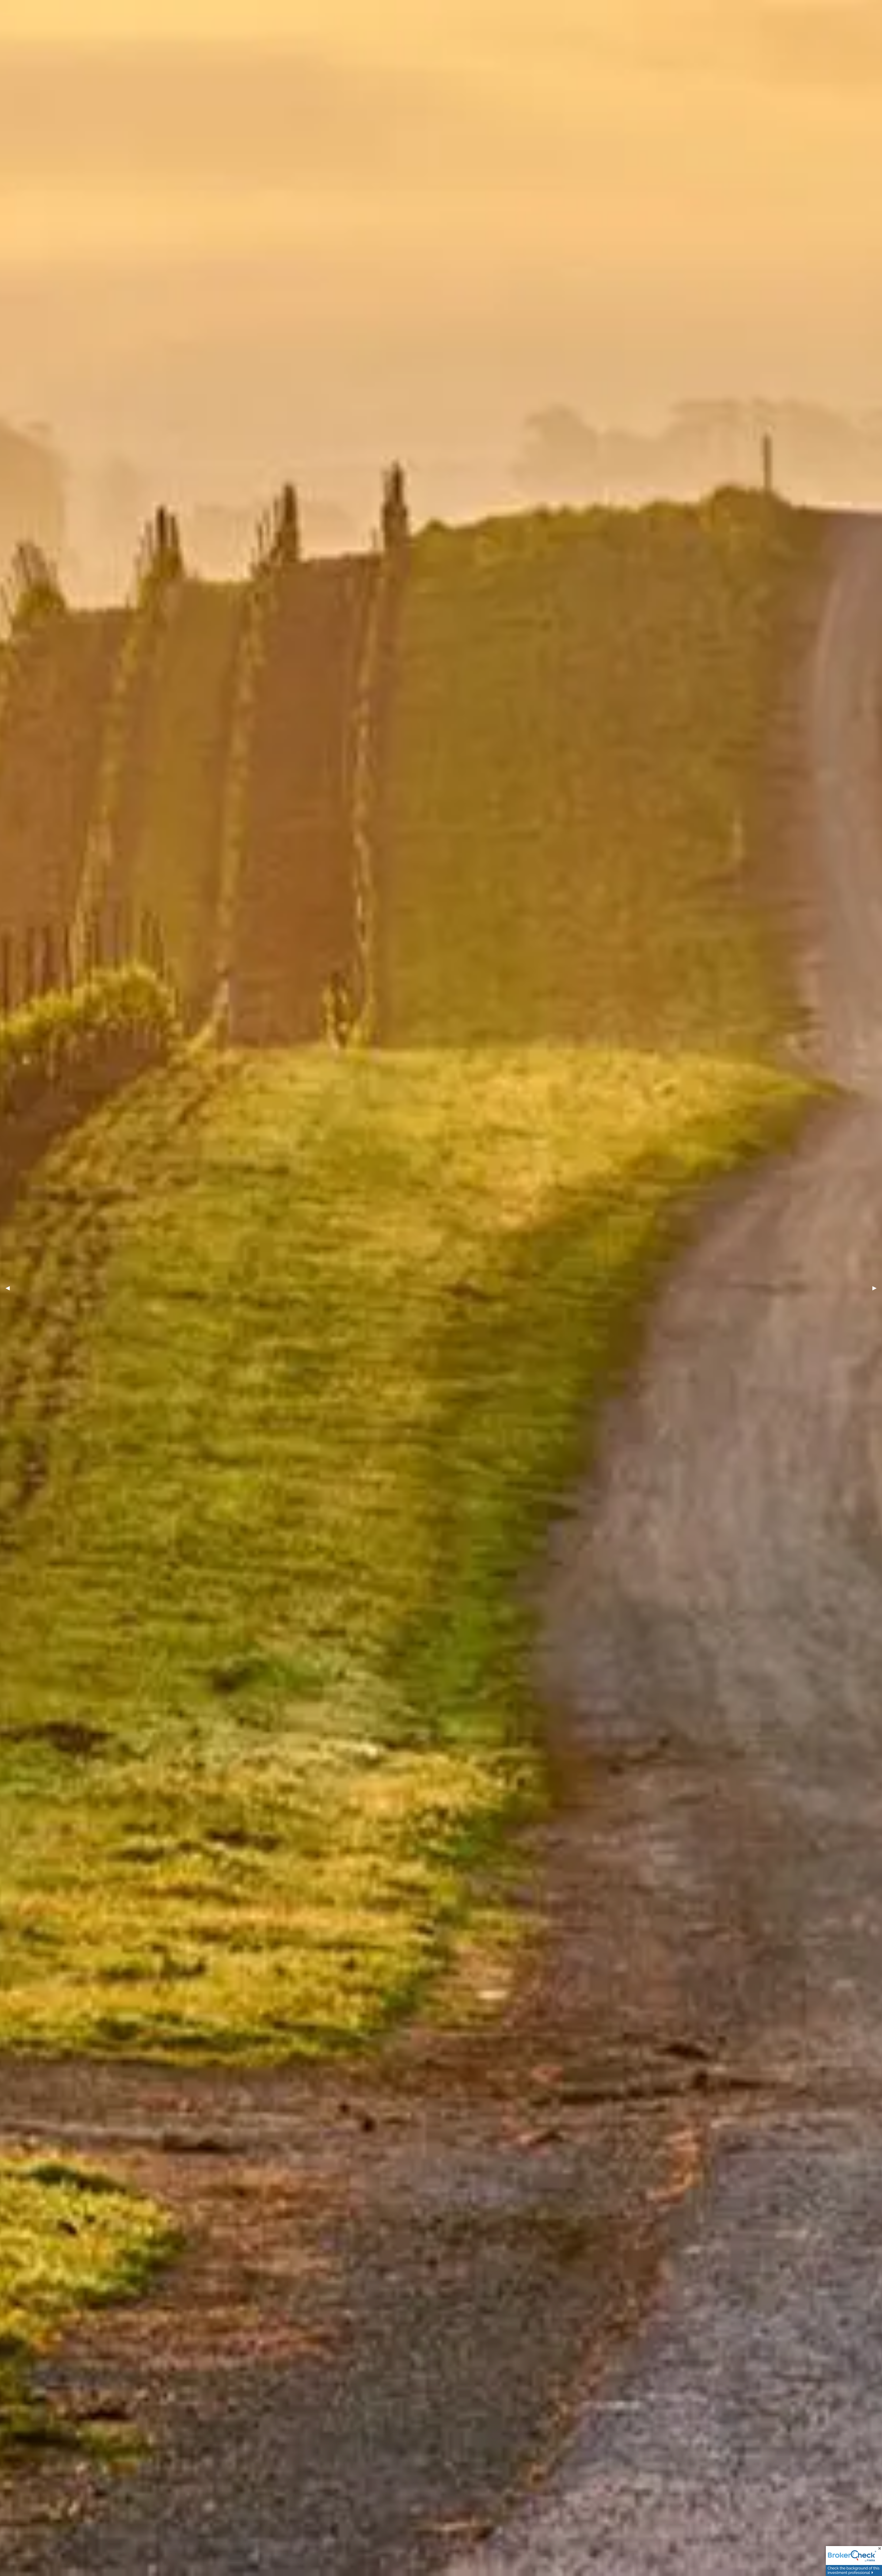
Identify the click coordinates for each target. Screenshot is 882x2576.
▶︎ (877, 1288)
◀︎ (10, 1288)
